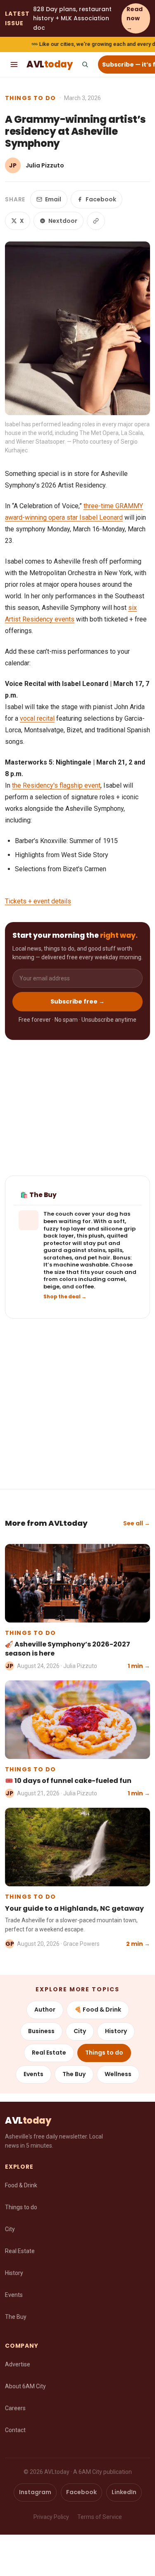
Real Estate (49, 2053)
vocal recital (37, 718)
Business (41, 2031)
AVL (49, 64)
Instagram (35, 2492)
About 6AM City (25, 2386)
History (116, 2031)
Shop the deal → (65, 1297)
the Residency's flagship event (56, 785)
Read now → (135, 18)
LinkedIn (124, 2492)
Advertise (18, 2364)
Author (45, 2010)
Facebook (101, 199)
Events (33, 2074)
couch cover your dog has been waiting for (87, 1218)
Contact (15, 2430)
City (80, 2031)
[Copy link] (96, 221)
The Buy (74, 2074)
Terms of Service (100, 2517)
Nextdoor (63, 221)
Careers (15, 2408)
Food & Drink (21, 2185)
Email (53, 199)
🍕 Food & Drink (98, 2010)
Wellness (118, 2074)
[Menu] (14, 65)
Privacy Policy (51, 2517)
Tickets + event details (38, 901)
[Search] (85, 65)
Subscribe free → (77, 1001)
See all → (137, 1523)
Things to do (31, 98)
